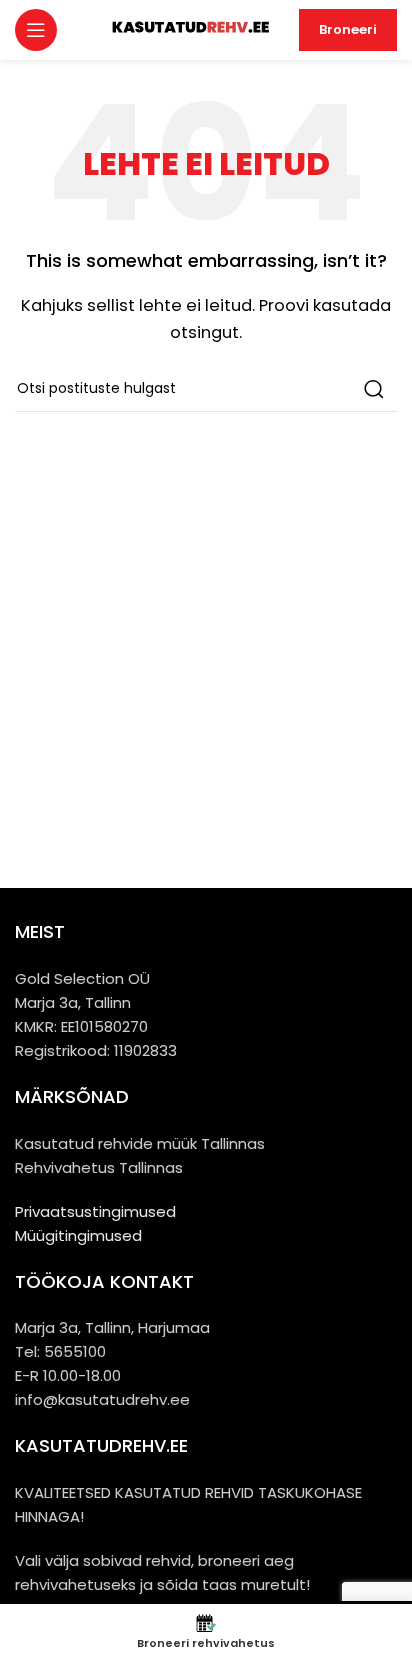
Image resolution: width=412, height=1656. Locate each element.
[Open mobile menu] (36, 30)
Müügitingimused (78, 1235)
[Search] (374, 389)
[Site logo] (189, 28)
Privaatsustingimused (95, 1211)
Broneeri (348, 29)
